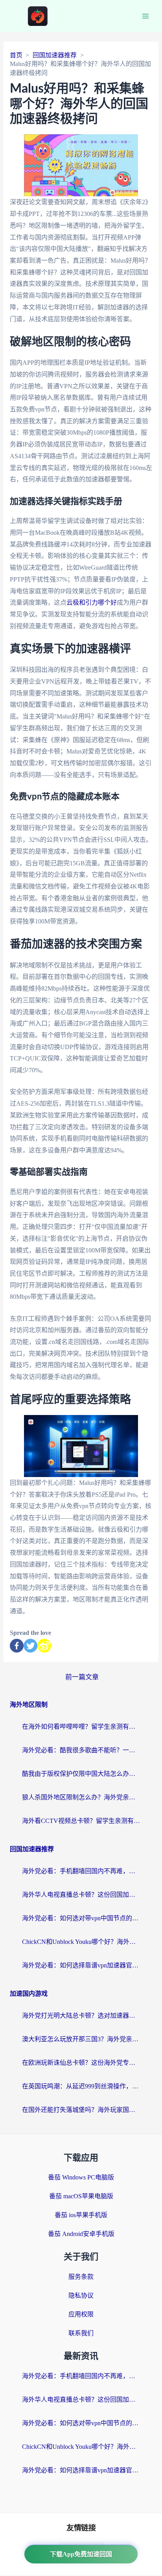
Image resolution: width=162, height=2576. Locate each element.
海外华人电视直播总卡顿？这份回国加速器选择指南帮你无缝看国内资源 (81, 1895)
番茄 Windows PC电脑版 (81, 2177)
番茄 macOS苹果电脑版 (81, 2196)
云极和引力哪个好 (92, 602)
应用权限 (81, 2314)
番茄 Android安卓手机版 (81, 2234)
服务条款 (81, 2277)
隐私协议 (81, 2295)
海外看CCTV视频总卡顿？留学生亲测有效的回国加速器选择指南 (81, 1821)
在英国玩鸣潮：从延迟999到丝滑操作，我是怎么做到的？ (81, 2086)
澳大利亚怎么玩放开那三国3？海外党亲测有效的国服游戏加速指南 (81, 2039)
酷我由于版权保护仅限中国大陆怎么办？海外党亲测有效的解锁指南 (81, 1774)
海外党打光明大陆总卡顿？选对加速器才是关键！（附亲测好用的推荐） (81, 2016)
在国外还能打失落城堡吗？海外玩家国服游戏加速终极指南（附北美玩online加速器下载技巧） (81, 2110)
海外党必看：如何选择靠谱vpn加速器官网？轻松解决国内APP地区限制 (81, 1965)
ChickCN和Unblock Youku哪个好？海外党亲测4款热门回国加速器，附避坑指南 (81, 1942)
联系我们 (81, 2333)
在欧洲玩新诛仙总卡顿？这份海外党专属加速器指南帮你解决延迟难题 (81, 2063)
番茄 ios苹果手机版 (81, 2215)
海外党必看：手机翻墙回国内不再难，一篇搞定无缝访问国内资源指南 (81, 1871)
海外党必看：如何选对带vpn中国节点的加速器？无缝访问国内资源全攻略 (81, 1918)
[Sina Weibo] (44, 1646)
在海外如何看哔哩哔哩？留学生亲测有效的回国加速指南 (81, 1727)
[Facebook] (17, 1646)
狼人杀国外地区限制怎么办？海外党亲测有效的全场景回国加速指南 (81, 1797)
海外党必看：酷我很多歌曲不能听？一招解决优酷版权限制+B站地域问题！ (81, 1750)
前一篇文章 (82, 1677)
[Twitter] (30, 1646)
